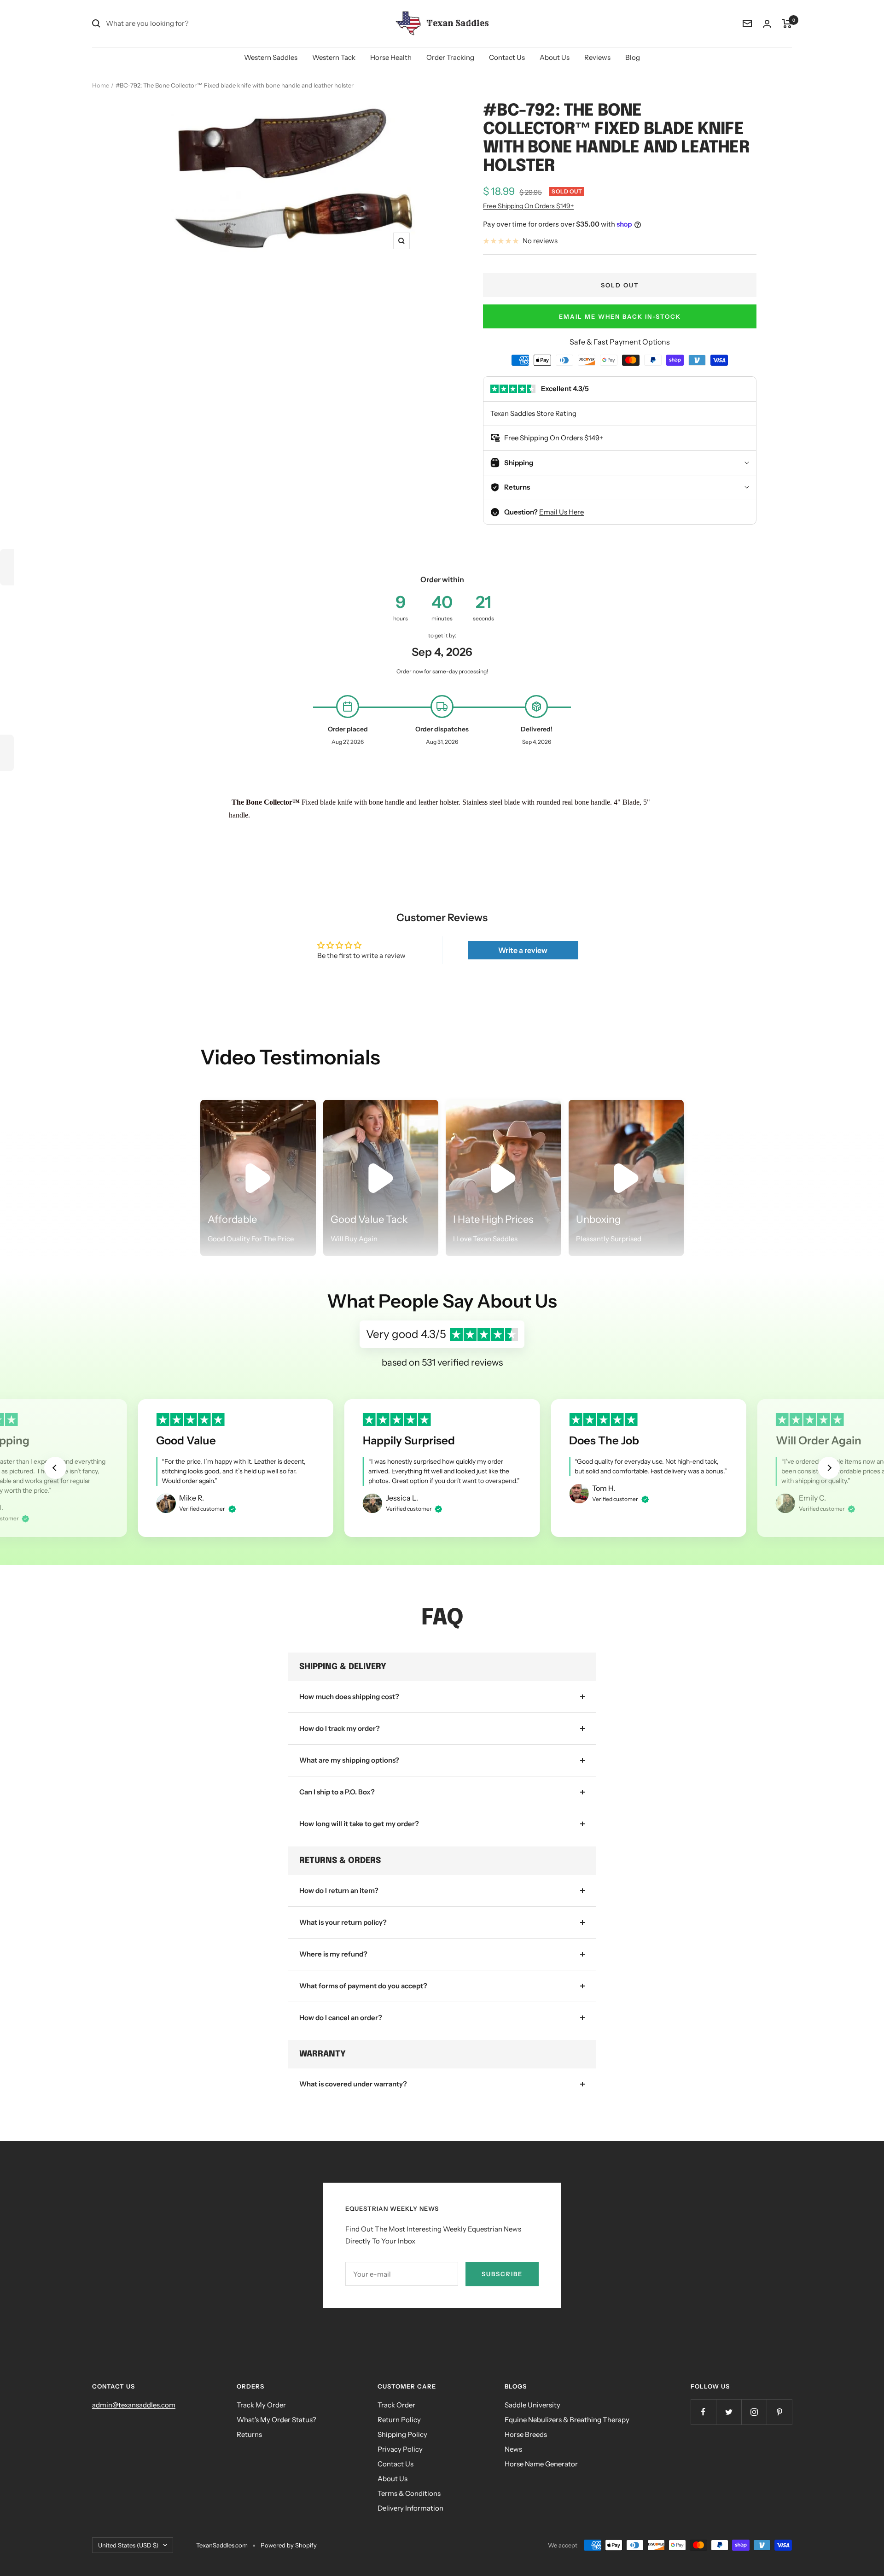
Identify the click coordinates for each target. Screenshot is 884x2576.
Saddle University (532, 2405)
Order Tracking (450, 57)
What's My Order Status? (276, 2420)
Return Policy (399, 2420)
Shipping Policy (402, 2434)
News (513, 2449)
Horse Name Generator (541, 2464)
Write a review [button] (523, 950)
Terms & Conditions (409, 2493)
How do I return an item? (339, 1890)
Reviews (597, 57)
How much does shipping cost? (349, 1697)
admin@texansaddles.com (134, 2405)
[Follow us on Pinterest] (779, 2412)
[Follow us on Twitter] (729, 2412)
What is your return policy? (343, 1922)
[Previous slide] (55, 1468)
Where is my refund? (333, 1954)
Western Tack (334, 57)
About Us (555, 57)
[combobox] (175, 23)
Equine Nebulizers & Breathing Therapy (567, 2420)
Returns (249, 2434)
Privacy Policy (400, 2449)
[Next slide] (829, 1468)
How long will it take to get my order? (359, 1824)
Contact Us (507, 57)
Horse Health (391, 57)
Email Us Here (561, 512)
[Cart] (787, 23)
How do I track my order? (340, 1728)
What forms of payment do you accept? (363, 1986)
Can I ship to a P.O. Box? (337, 1792)
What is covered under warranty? (353, 2084)
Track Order (396, 2405)
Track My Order (261, 2405)
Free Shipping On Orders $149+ (528, 206)
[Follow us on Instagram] (754, 2412)
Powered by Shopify (289, 2545)
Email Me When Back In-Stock (620, 316)
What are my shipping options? (349, 1760)
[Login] (767, 24)
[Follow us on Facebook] (703, 2412)
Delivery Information (410, 2508)
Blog (633, 57)
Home (101, 85)
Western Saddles (271, 57)
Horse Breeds (526, 2434)
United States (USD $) (128, 2545)
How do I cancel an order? (341, 2018)
